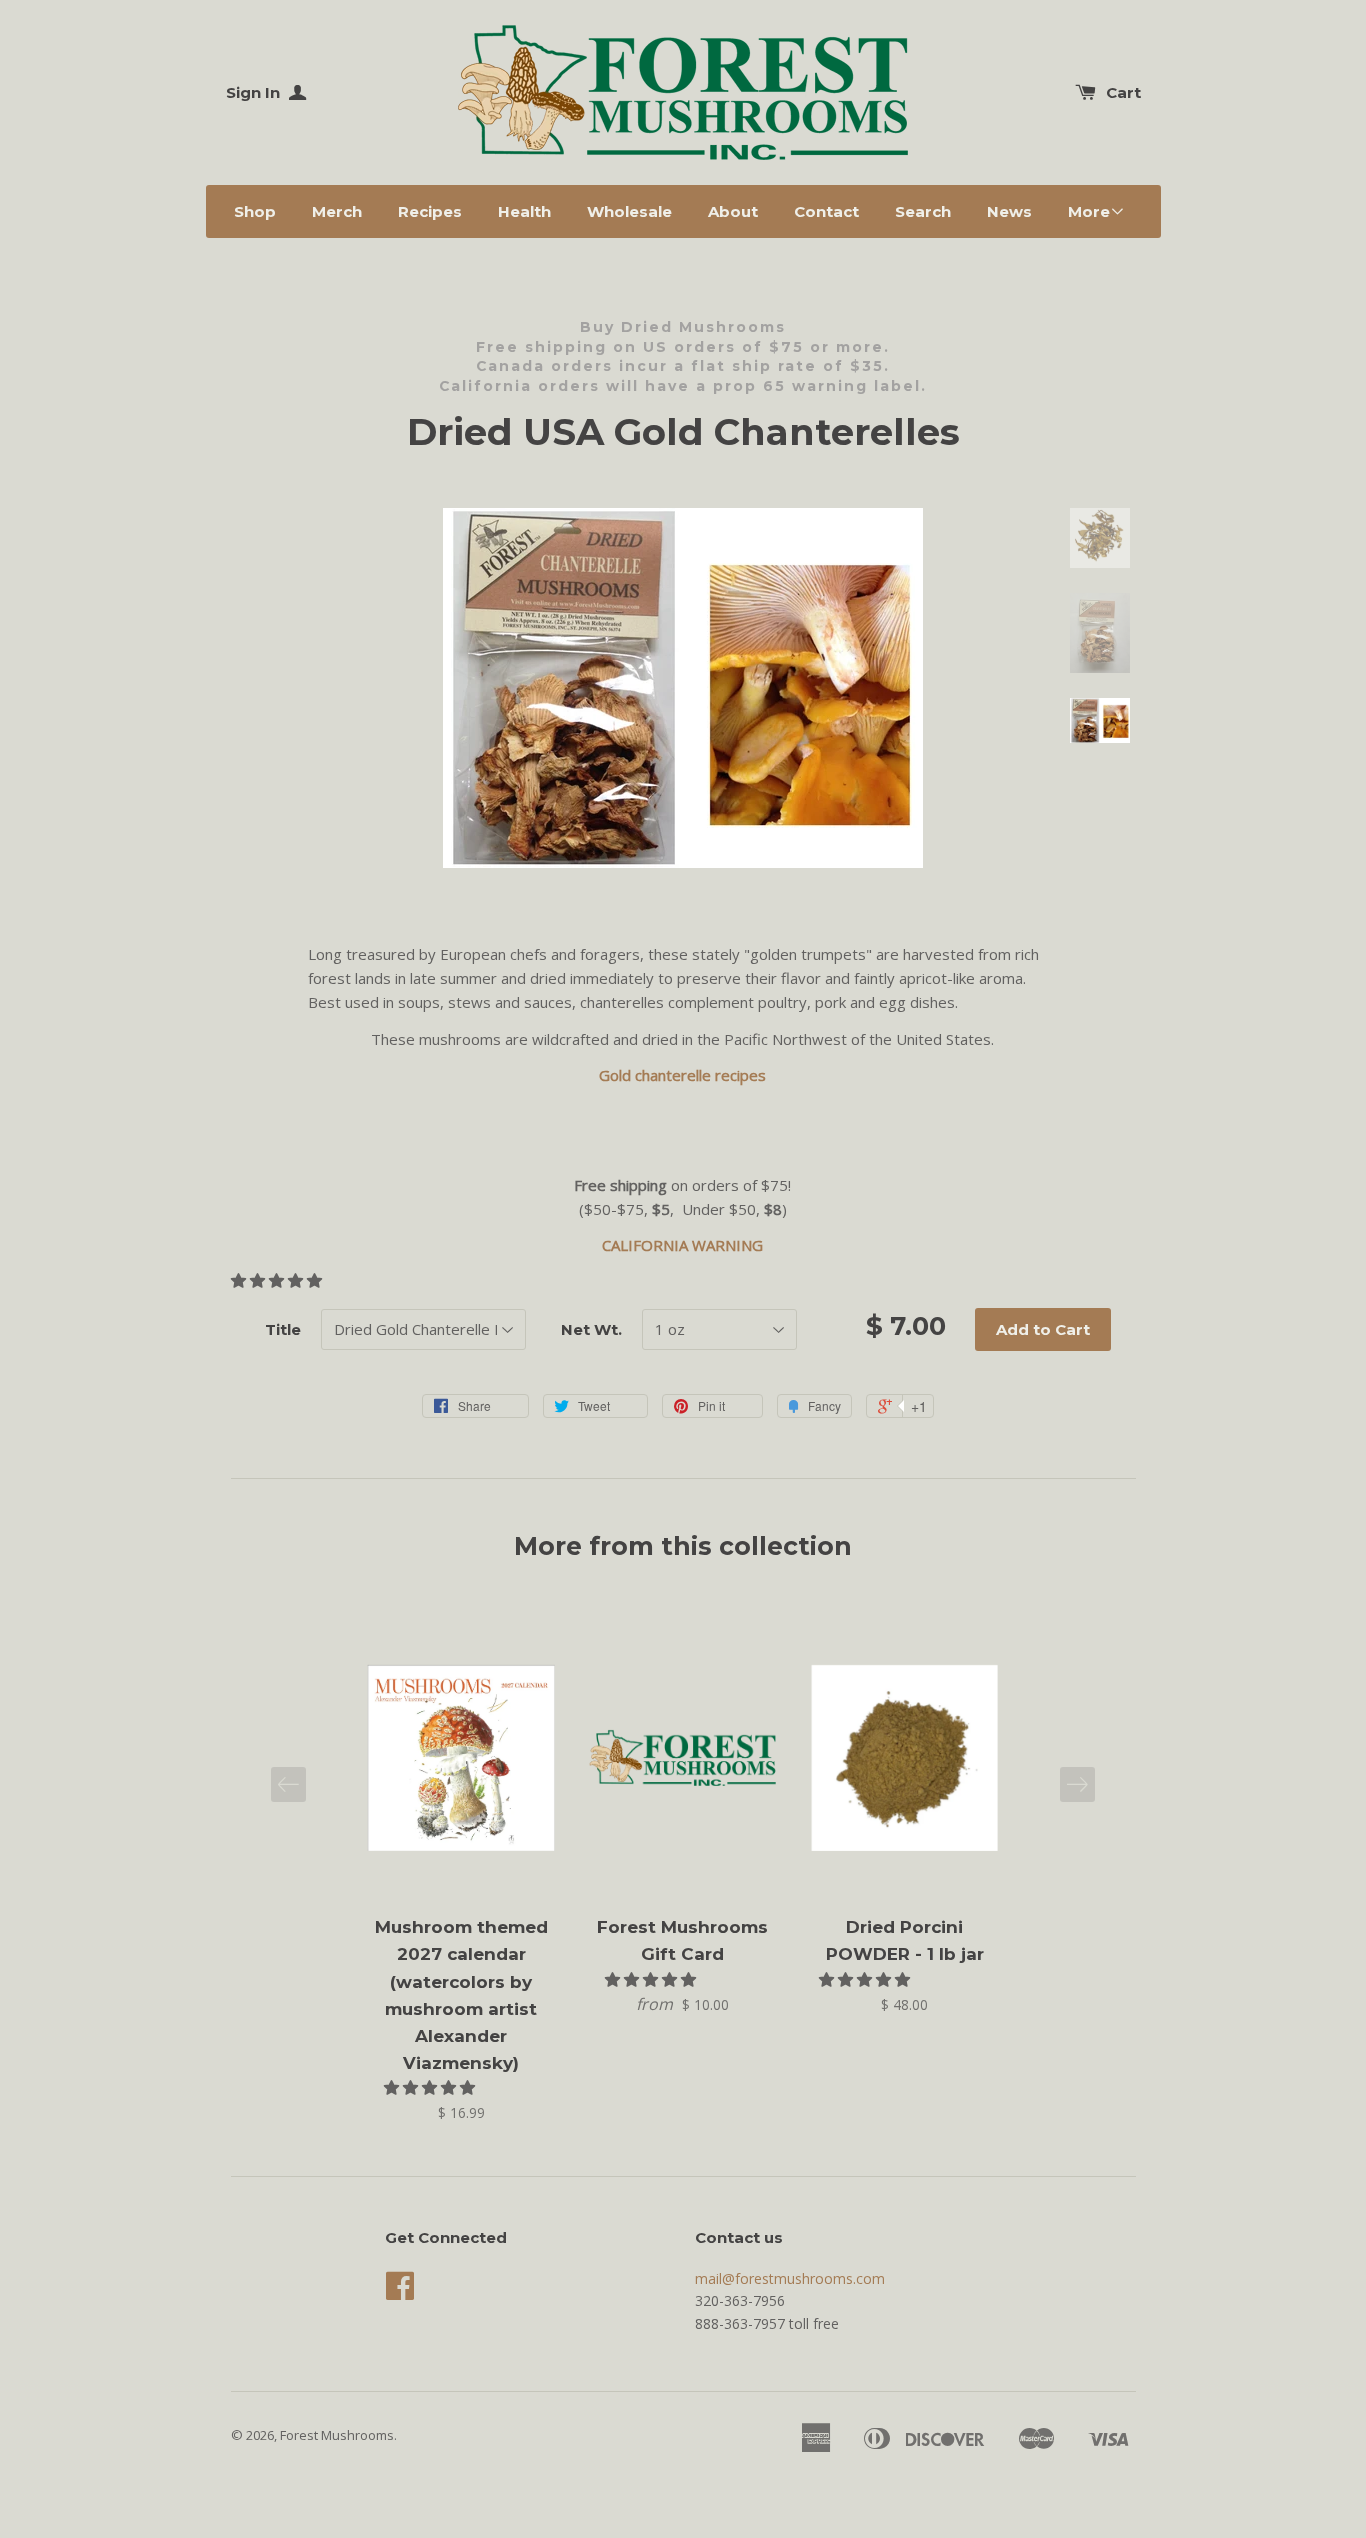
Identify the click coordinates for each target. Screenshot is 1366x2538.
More (1089, 211)
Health (524, 211)
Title (283, 1329)
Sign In (255, 92)
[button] (278, 1280)
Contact (826, 211)
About (733, 211)
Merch (337, 211)
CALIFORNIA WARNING (682, 1245)
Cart (1123, 92)
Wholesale (629, 211)
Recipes (430, 211)
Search (923, 211)
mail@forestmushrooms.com (790, 2278)
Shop (255, 211)
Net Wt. (591, 1329)
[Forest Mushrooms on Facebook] (400, 2292)
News (1009, 211)
